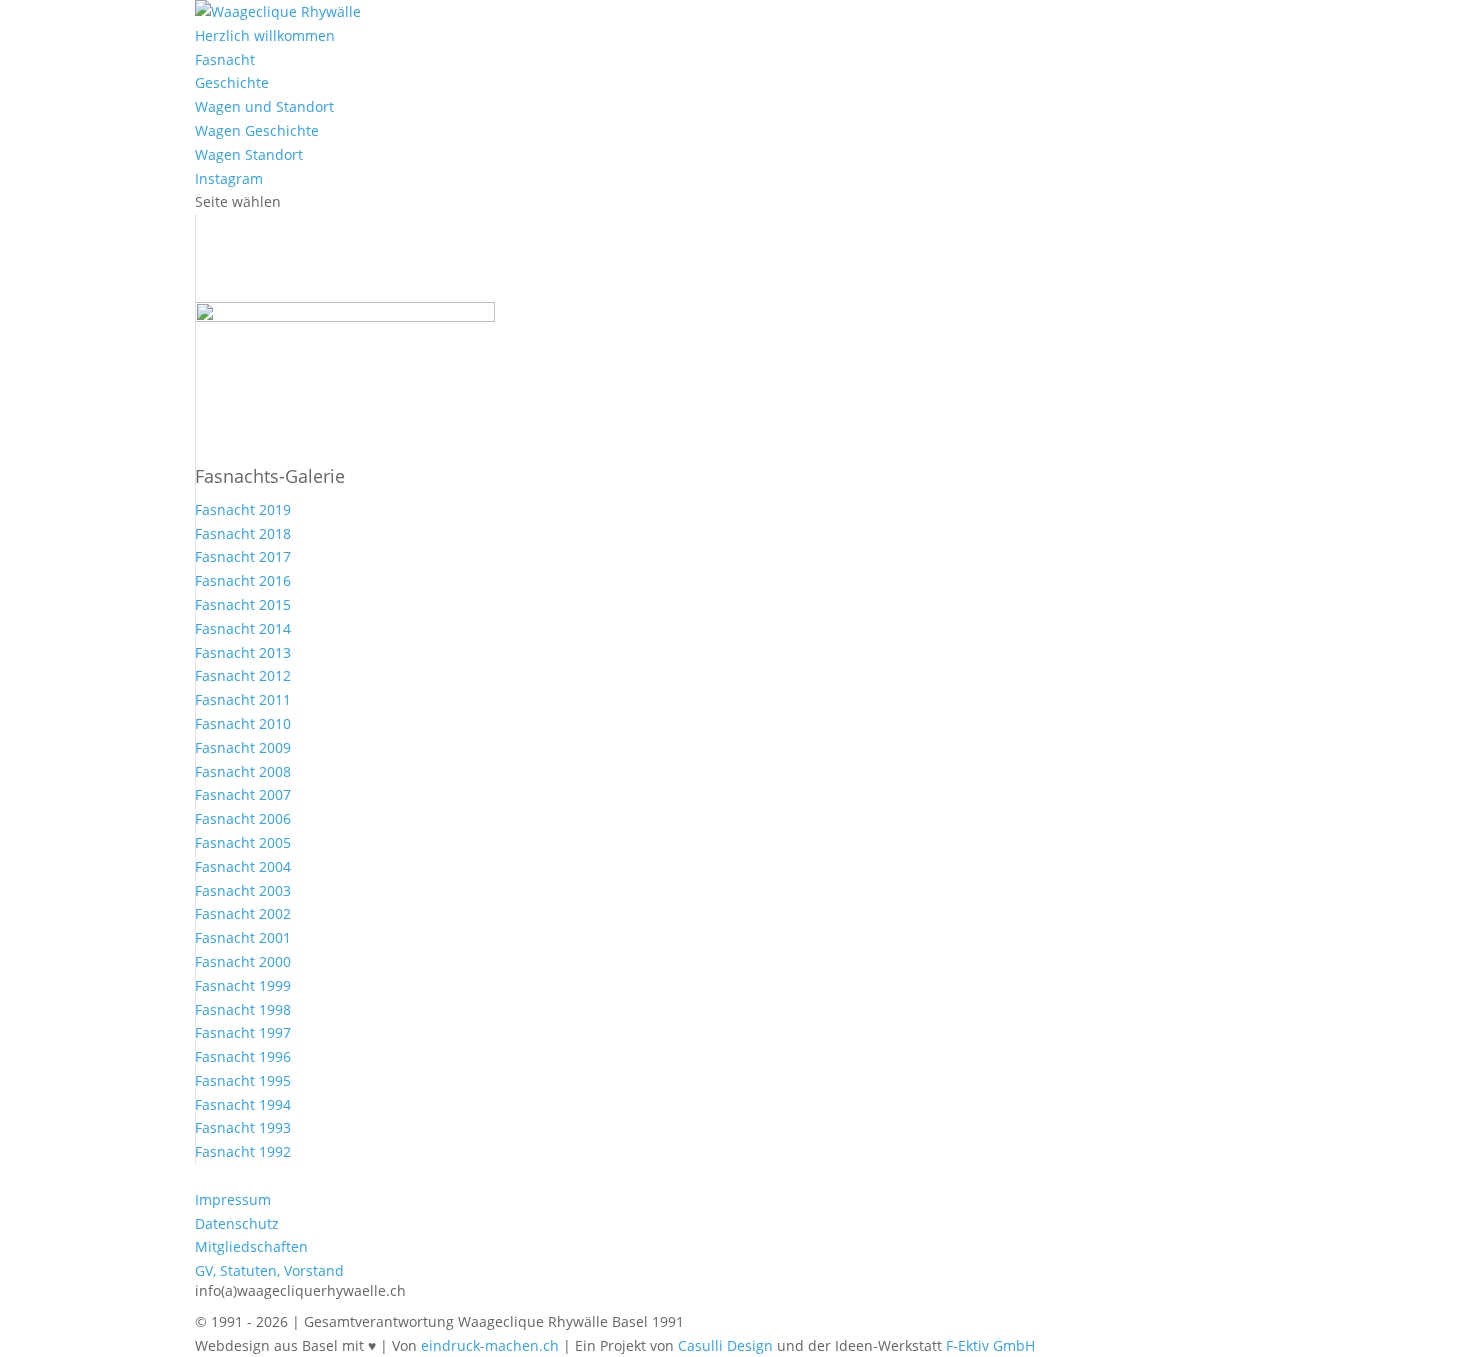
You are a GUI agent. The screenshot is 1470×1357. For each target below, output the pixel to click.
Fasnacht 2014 (243, 628)
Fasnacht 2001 (243, 937)
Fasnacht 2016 (243, 580)
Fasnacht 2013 (243, 652)
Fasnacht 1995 (243, 1080)
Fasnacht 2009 (243, 747)
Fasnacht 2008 (243, 771)
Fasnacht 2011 (243, 699)
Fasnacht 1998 (243, 1009)
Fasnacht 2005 (243, 842)
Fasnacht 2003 (243, 890)
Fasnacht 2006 (243, 818)
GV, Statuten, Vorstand (269, 1270)
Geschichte (232, 82)
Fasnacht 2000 (243, 961)
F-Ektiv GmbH (990, 1345)
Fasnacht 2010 (243, 723)
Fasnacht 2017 (243, 556)
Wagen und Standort (264, 106)
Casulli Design (725, 1345)
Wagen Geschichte (257, 130)
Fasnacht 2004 (243, 866)
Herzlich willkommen (265, 35)
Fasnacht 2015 (243, 604)
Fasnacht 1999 (243, 985)
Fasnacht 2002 (243, 913)
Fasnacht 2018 (243, 533)
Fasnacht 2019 (243, 509)
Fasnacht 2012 (243, 675)
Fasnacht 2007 (243, 794)
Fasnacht (225, 59)
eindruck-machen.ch (490, 1345)
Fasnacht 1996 (243, 1056)
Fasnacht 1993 (243, 1127)
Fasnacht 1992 (243, 1151)
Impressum (233, 1199)
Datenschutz (237, 1223)
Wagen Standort (249, 154)
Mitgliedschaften (251, 1246)
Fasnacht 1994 (243, 1104)
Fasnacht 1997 (243, 1032)
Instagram (229, 178)
